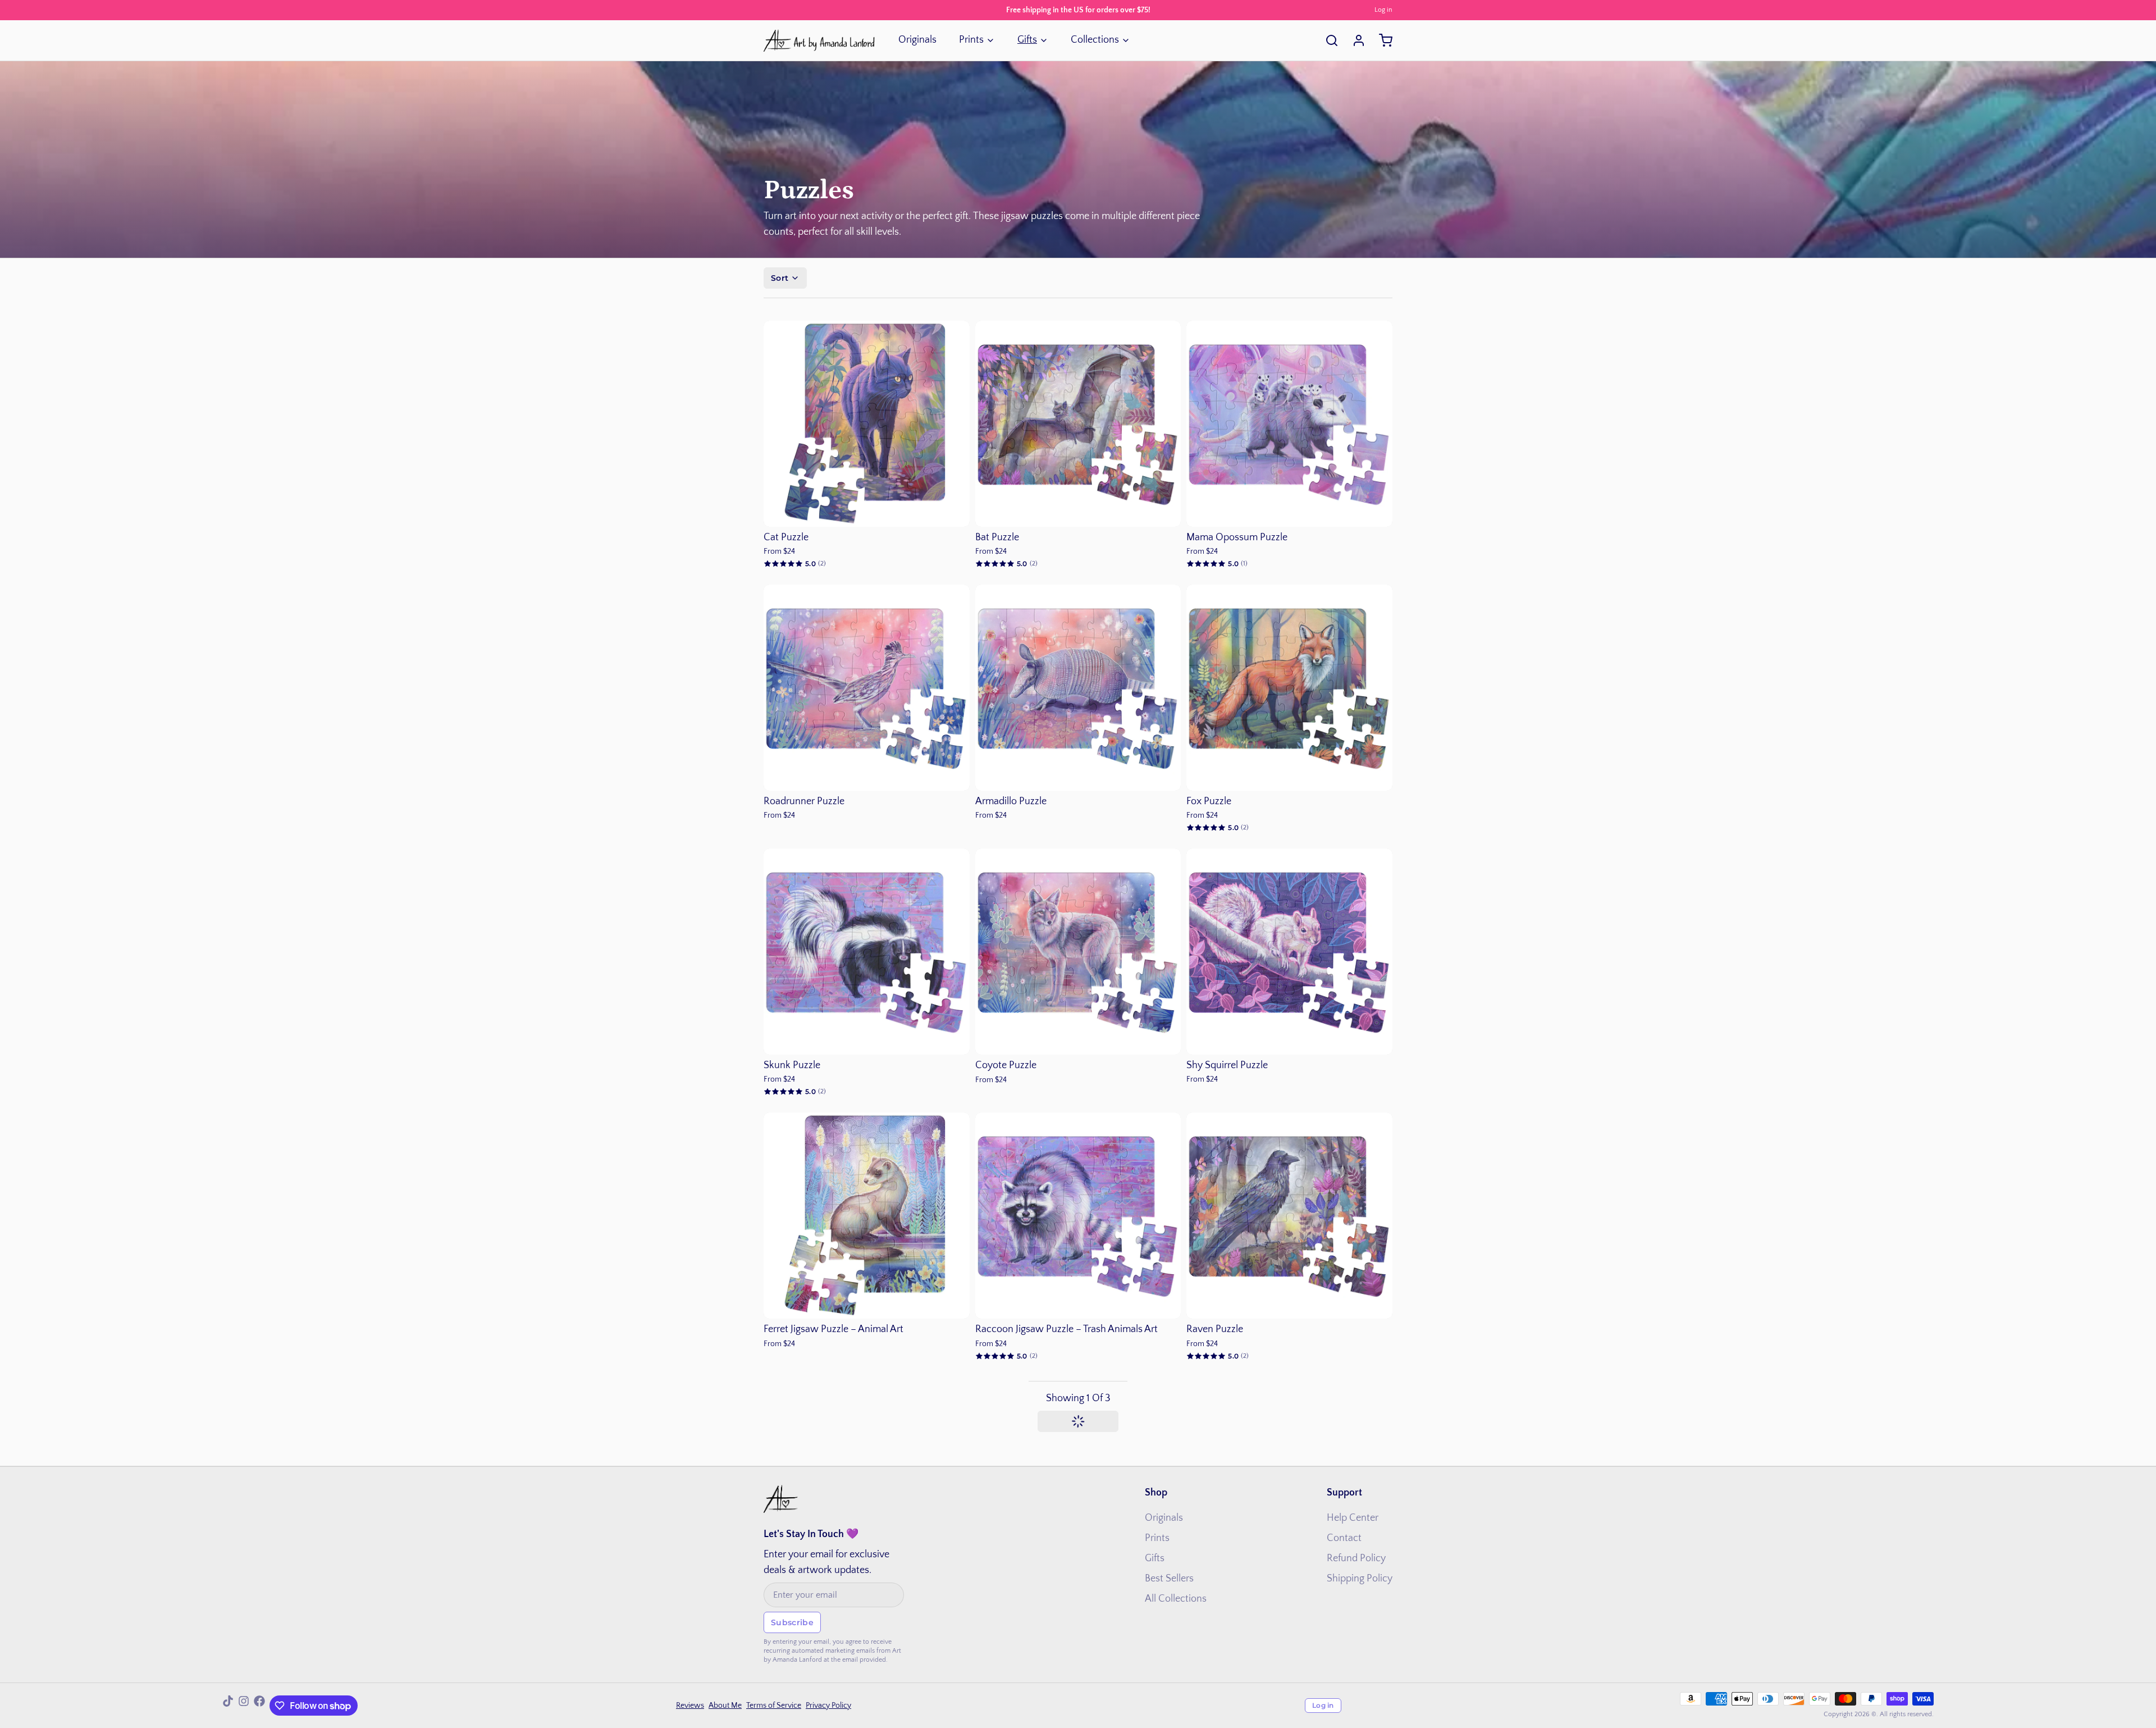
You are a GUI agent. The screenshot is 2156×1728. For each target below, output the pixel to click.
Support (1344, 1493)
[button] (867, 510)
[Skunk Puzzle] (867, 952)
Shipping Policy (1360, 1579)
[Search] (1327, 40)
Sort (780, 278)
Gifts (1027, 40)
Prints (971, 40)
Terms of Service (774, 1706)
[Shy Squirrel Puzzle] (1289, 952)
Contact (1344, 1538)
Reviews (690, 1706)
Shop (1156, 1493)
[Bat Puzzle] (1078, 424)
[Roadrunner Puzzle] (867, 688)
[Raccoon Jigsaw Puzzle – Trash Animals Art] (1078, 1216)
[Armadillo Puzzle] (1078, 688)
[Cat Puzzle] (867, 424)
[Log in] (1354, 40)
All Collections (1176, 1599)
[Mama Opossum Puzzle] (1289, 424)
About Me (725, 1706)
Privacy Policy (828, 1706)
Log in (1383, 10)
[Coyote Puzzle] (1078, 952)
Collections (1095, 40)
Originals (917, 40)
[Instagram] (244, 1706)
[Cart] (1381, 40)
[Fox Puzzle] (1289, 688)
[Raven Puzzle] (1289, 1216)
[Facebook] (259, 1706)
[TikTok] (228, 1706)
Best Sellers (1169, 1579)
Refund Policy (1356, 1558)
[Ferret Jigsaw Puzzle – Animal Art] (867, 1216)
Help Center (1353, 1518)
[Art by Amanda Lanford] (820, 40)
